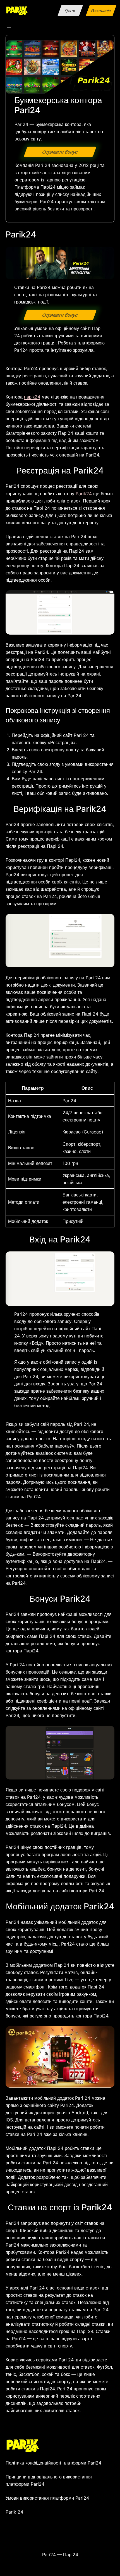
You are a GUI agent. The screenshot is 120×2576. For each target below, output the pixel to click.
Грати (70, 10)
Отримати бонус (60, 152)
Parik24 (84, 494)
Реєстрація (101, 10)
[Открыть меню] (9, 26)
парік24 (32, 397)
